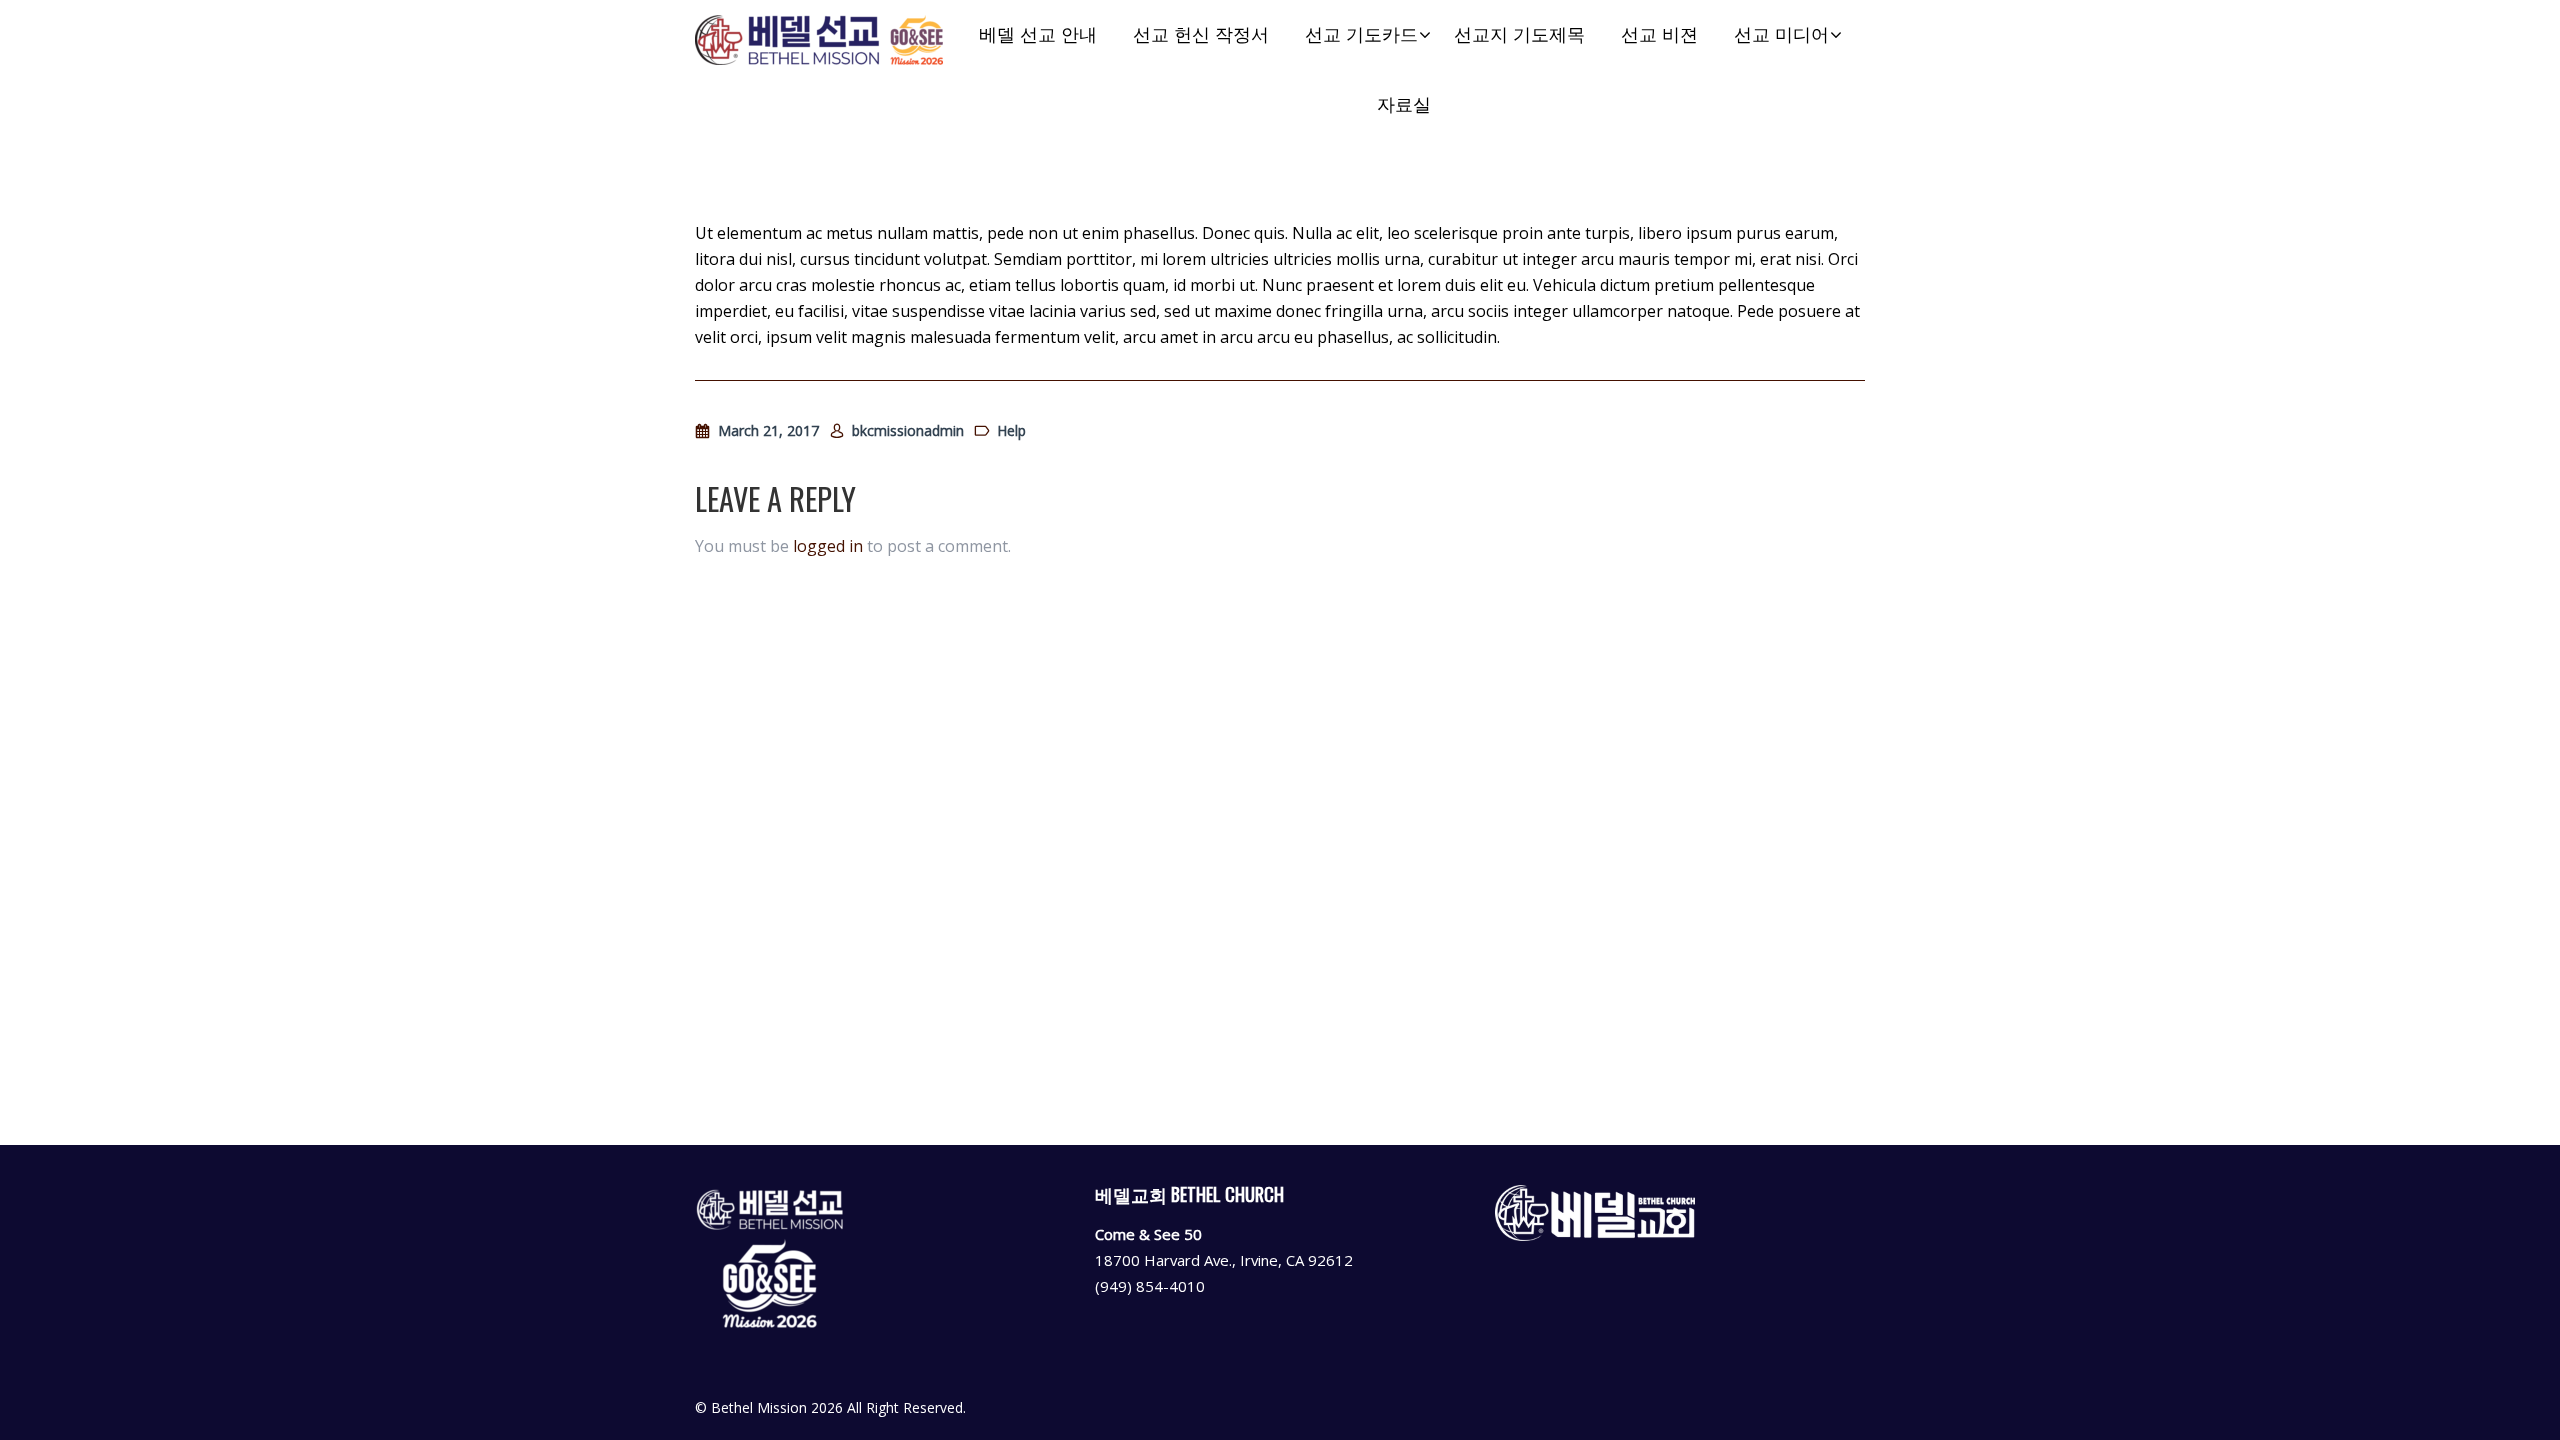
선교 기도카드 (1361, 34)
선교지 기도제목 (1519, 34)
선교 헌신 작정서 (1201, 34)
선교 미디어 (1781, 34)
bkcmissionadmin (908, 430)
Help (1011, 430)
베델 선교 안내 (1038, 34)
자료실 (1404, 104)
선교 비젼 (1659, 34)
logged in (828, 546)
